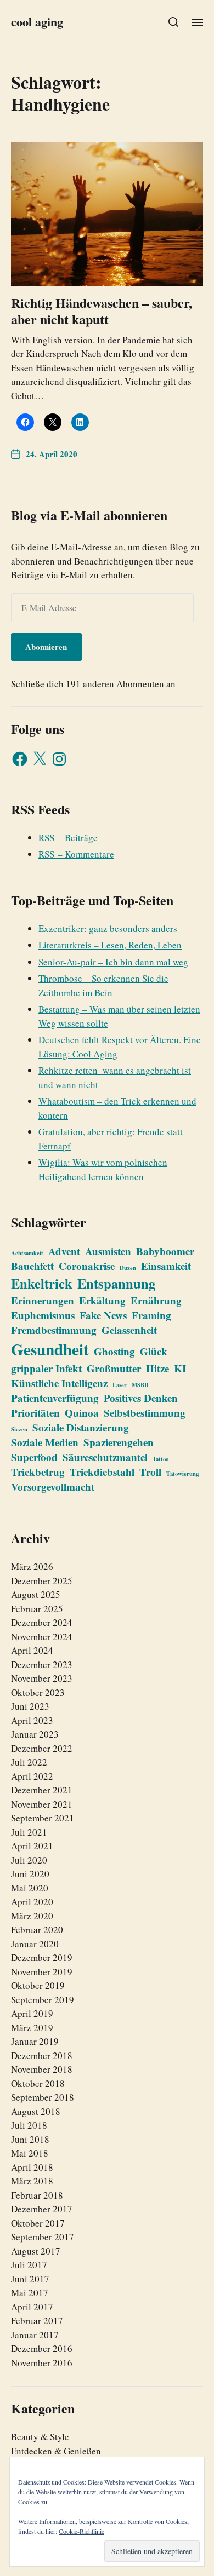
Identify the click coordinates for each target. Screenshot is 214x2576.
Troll (150, 1472)
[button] (174, 22)
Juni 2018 (30, 2139)
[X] (40, 759)
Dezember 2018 (42, 2055)
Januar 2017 (35, 2335)
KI (180, 1368)
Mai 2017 (30, 2293)
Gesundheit (50, 1349)
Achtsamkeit (27, 1253)
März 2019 (32, 2028)
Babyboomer (165, 1251)
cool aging (37, 22)
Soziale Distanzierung (81, 1427)
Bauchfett (32, 1266)
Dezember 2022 (42, 1748)
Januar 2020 (35, 1944)
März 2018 (32, 2181)
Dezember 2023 (42, 1664)
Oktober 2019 (38, 1985)
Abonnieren (46, 647)
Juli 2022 (29, 1762)
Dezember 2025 (42, 1581)
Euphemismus (43, 1315)
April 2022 (32, 1776)
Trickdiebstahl (102, 1472)
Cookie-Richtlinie (81, 2531)
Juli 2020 (29, 1860)
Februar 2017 (37, 2321)
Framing (151, 1315)
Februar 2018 (37, 2195)
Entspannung (116, 1283)
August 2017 (36, 2251)
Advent (64, 1251)
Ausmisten (108, 1251)
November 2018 (42, 2069)
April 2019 (32, 2013)
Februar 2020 (37, 1930)
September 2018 (43, 2097)
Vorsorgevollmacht (53, 1487)
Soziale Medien (45, 1442)
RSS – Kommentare (76, 854)
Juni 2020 (30, 1874)
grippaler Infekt (46, 1368)
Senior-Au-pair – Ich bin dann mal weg (113, 962)
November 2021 (42, 1804)
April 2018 (32, 2167)
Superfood (34, 1457)
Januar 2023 (35, 1734)
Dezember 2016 (42, 2348)
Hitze (157, 1368)
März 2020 (32, 1916)
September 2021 (43, 1818)
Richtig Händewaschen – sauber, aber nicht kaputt (102, 311)
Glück (154, 1351)
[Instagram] (59, 759)
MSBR (140, 1385)
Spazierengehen (119, 1442)
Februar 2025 (37, 1609)
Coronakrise (87, 1266)
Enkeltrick (42, 1283)
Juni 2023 (30, 1706)
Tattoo (161, 1459)
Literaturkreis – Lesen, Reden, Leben (110, 945)
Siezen (19, 1429)
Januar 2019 (35, 2041)
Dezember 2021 (42, 1790)
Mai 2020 (30, 1888)
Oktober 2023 (38, 1692)
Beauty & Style (40, 2437)
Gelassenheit (129, 1330)
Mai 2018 (30, 2153)
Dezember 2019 (42, 1957)
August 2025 (36, 1594)
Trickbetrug (38, 1472)
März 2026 (32, 1566)
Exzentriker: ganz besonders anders (108, 928)
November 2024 (42, 1637)
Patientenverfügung (55, 1398)
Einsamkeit (166, 1266)
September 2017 (43, 2237)
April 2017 (32, 2307)
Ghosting (114, 1351)
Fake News (103, 1315)
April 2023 (32, 1720)
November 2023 (42, 1678)
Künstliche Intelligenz (59, 1383)
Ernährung (156, 1300)
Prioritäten (35, 1413)
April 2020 (32, 1902)
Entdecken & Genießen (56, 2451)
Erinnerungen (43, 1300)
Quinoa (82, 1413)
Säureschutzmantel (105, 1457)
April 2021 (32, 1846)
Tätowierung (182, 1474)
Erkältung (102, 1300)
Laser (120, 1385)
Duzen (128, 1268)
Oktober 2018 (38, 2083)
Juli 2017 (29, 2265)
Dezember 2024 (42, 1622)
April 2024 (32, 1650)
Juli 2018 (29, 2125)
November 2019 (42, 1972)
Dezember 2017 (42, 2209)
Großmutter (114, 1368)
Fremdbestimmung (54, 1330)
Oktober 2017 (38, 2223)
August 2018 (36, 2111)
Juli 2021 (29, 1832)
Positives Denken (141, 1398)
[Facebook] (20, 759)
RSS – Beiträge (68, 838)
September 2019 (43, 2000)
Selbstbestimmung (145, 1413)
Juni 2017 (30, 2279)
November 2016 (42, 2363)
